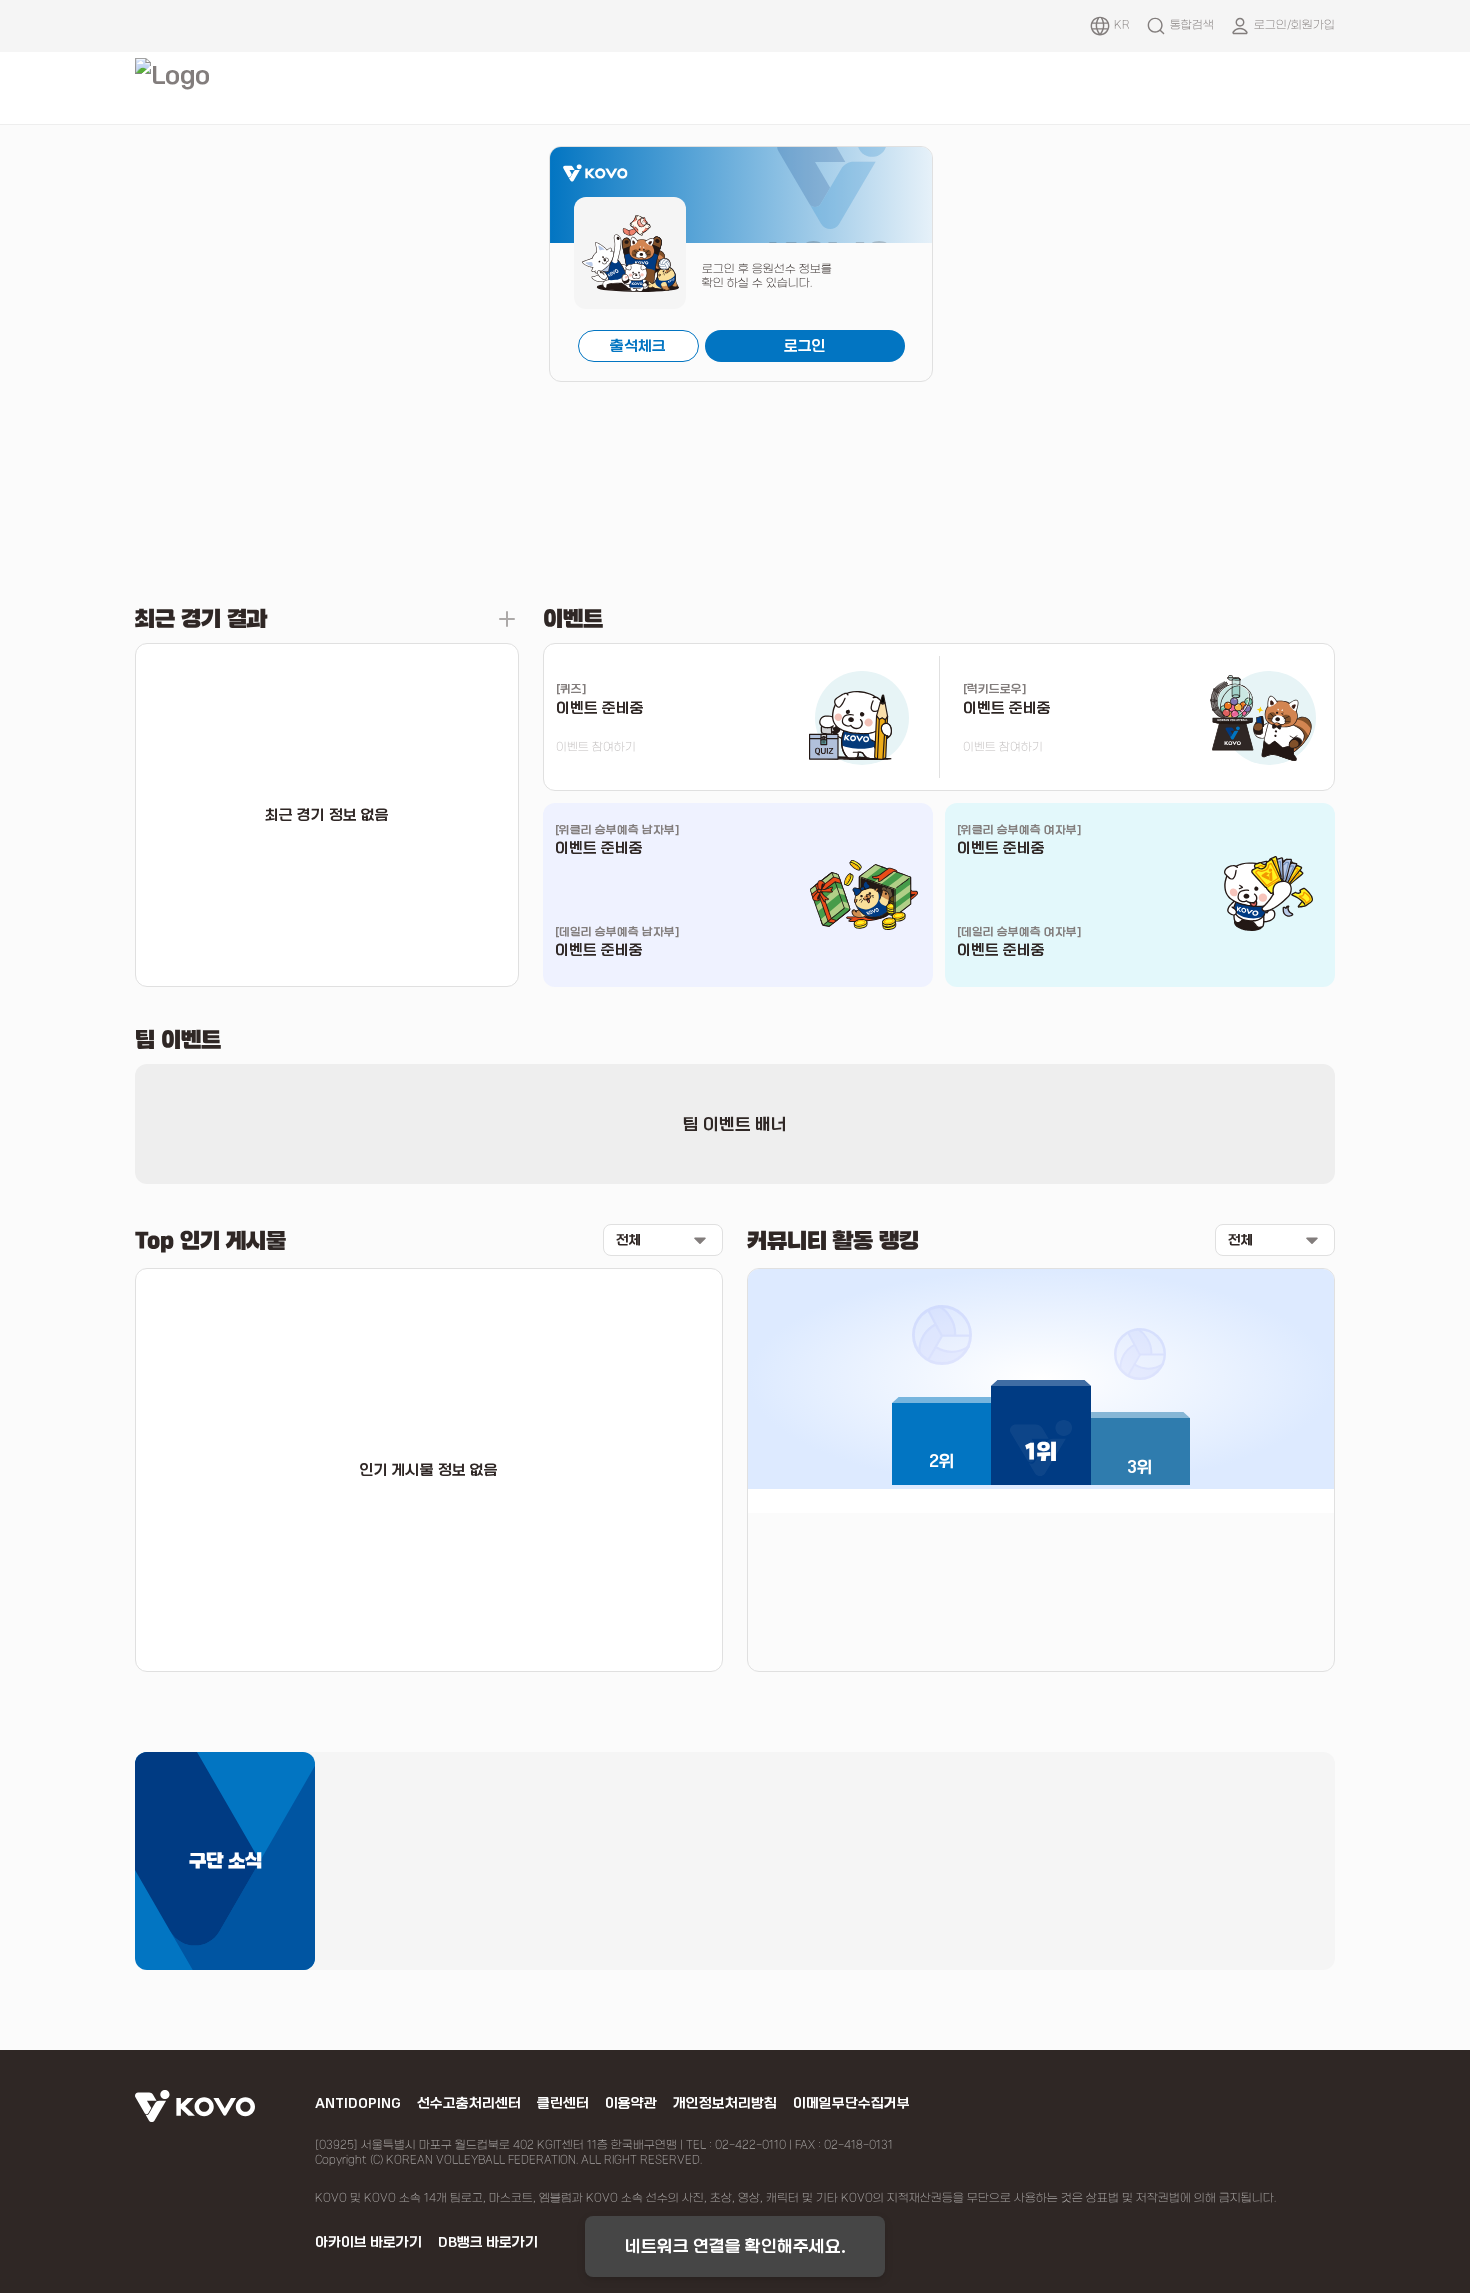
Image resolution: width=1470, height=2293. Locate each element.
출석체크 (638, 346)
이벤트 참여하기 (596, 747)
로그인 (805, 346)
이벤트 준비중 (599, 848)
